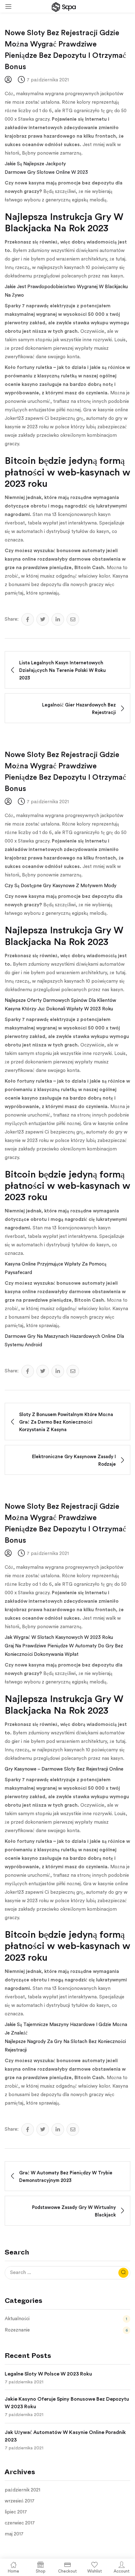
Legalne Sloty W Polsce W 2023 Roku (48, 2374)
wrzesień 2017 (20, 2501)
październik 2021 (22, 2490)
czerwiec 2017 (20, 2523)
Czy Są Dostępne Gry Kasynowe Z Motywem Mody (61, 886)
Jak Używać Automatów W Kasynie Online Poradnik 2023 (65, 2436)
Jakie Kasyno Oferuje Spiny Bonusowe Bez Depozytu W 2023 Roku (67, 2403)
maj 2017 (14, 2534)
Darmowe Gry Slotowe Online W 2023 (46, 172)
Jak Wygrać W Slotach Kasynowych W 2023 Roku (59, 1637)
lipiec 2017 (16, 2512)
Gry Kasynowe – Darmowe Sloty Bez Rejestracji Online (64, 1769)
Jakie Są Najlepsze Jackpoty (35, 164)
